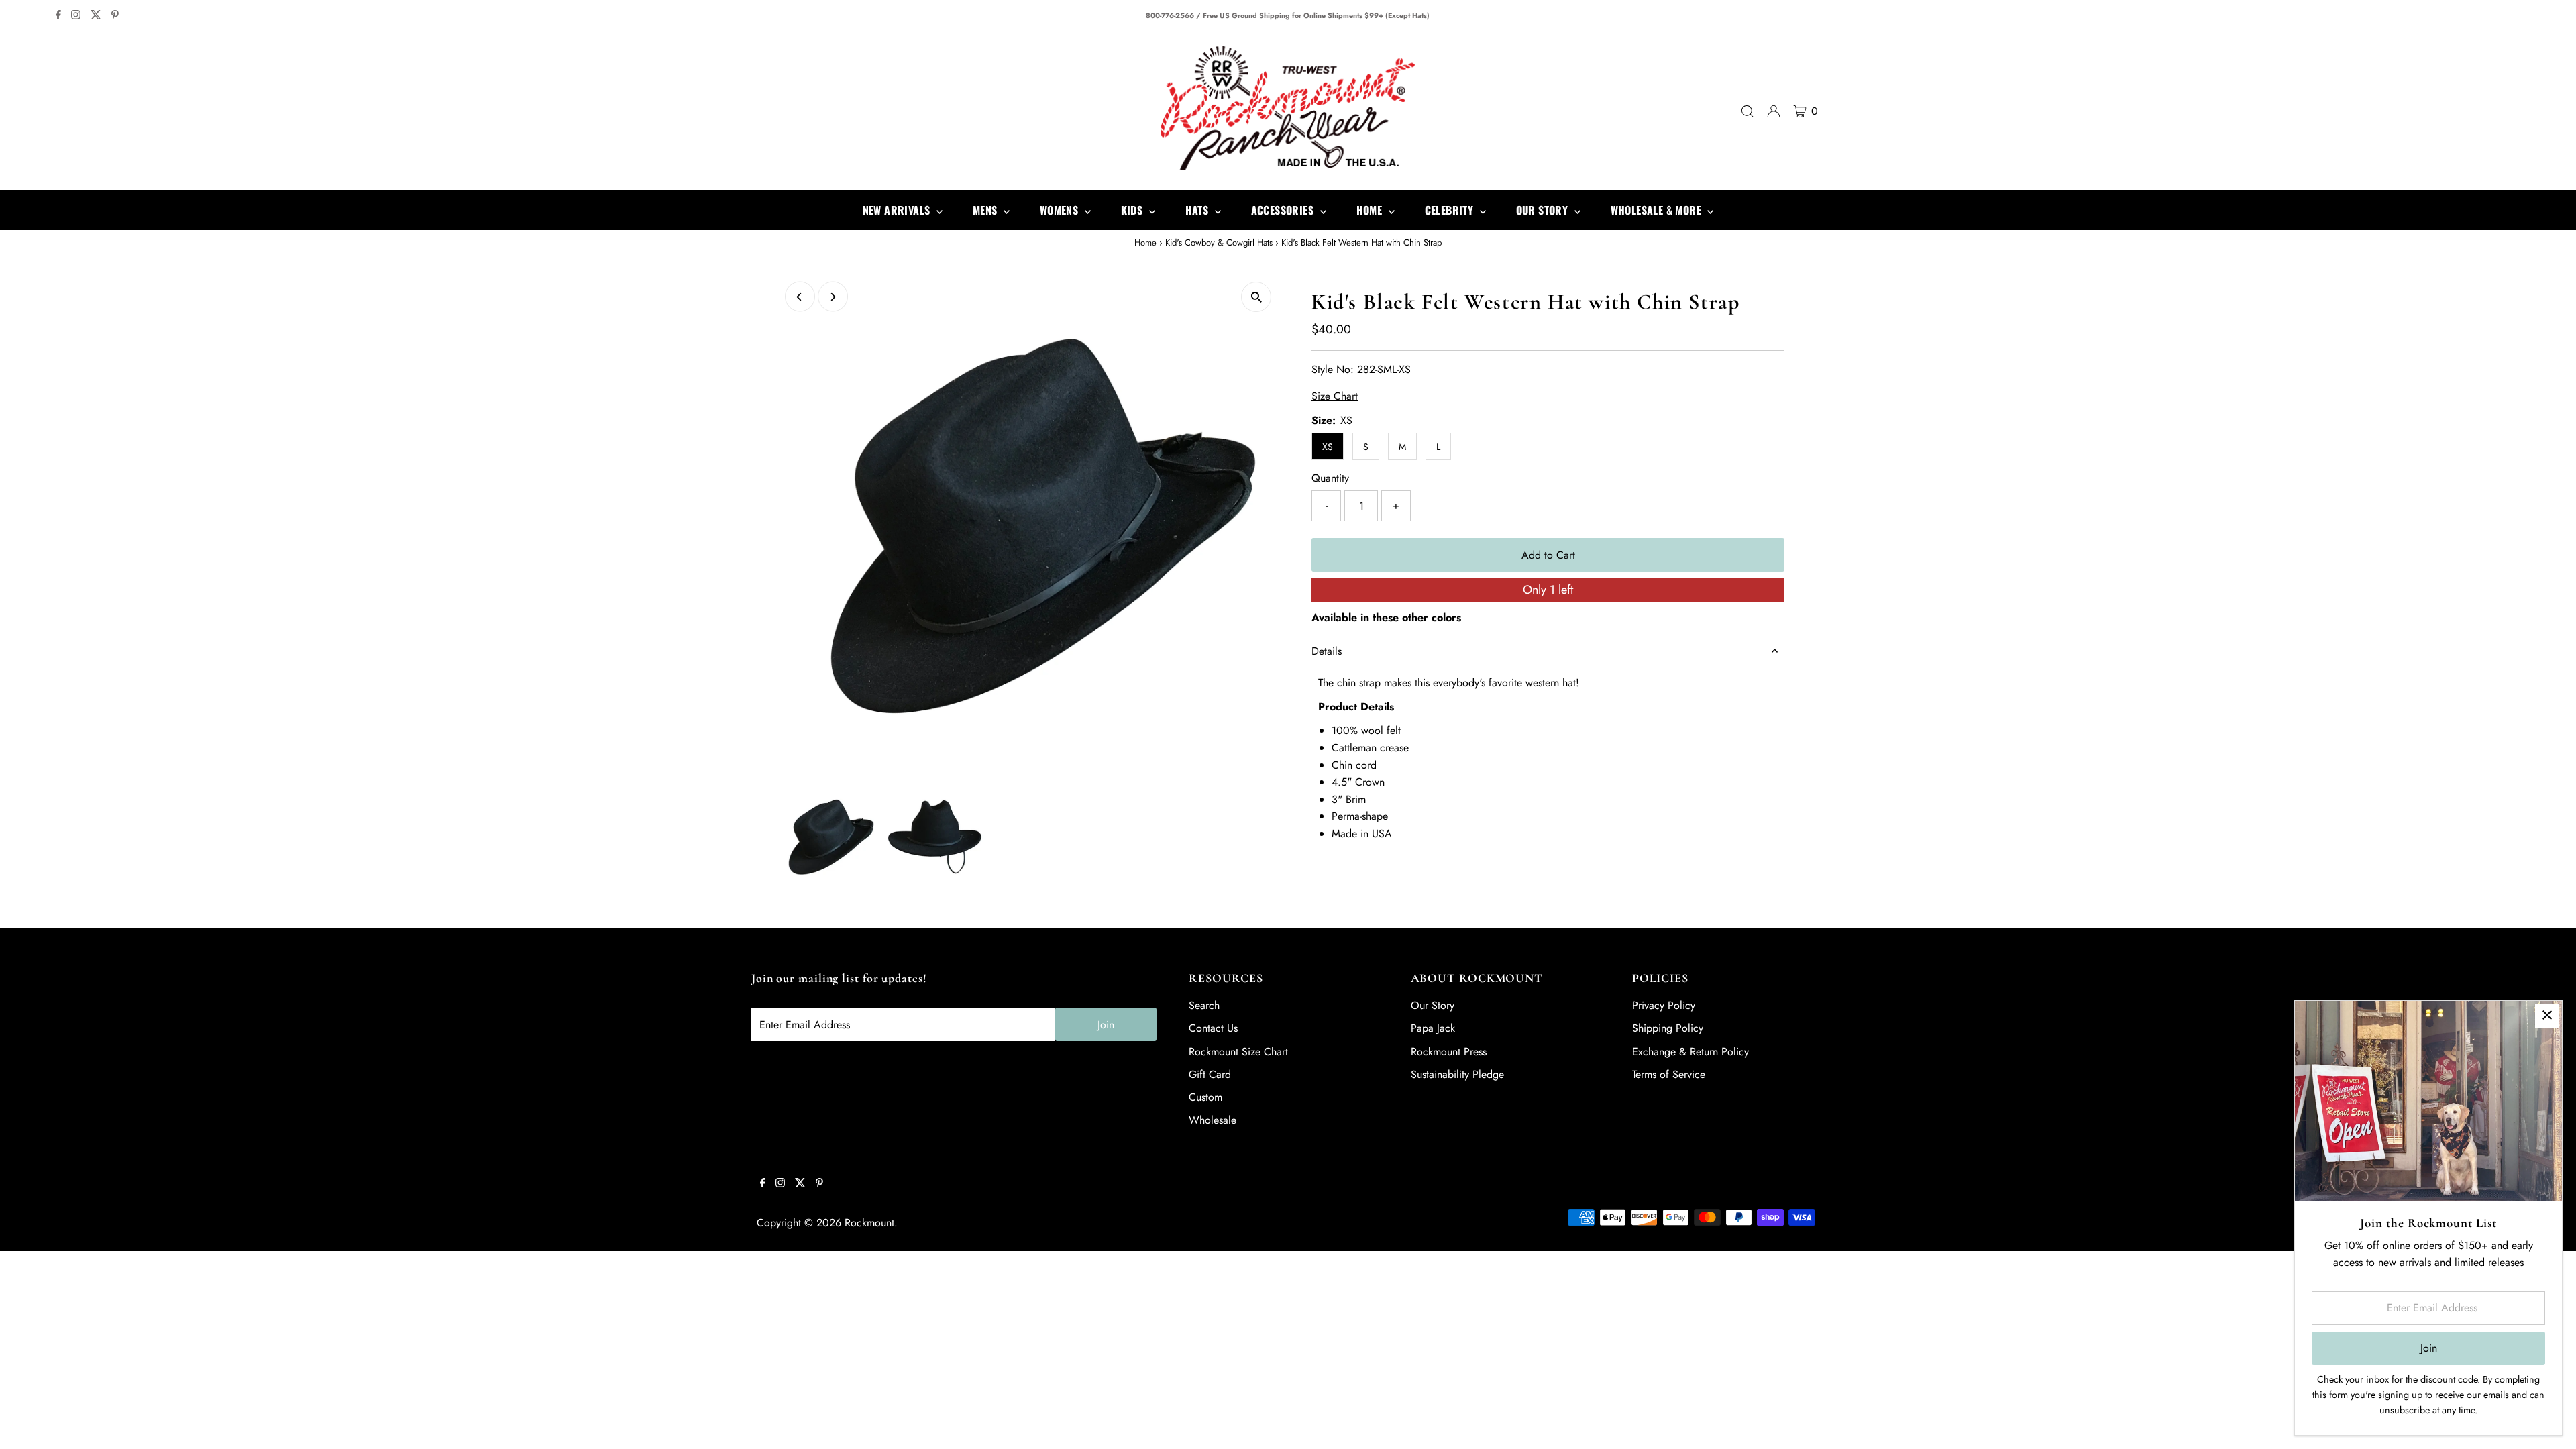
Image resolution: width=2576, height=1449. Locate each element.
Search (1204, 1005)
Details (1327, 651)
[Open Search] (1748, 111)
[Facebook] (58, 16)
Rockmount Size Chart (1238, 1052)
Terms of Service (1669, 1074)
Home (1145, 243)
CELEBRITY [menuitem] (1451, 210)
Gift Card (1210, 1074)
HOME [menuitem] (1371, 210)
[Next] (833, 297)
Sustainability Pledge (1457, 1074)
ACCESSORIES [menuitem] (1284, 210)
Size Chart (1335, 396)
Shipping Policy (1668, 1028)
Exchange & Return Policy (1690, 1052)
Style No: (1333, 369)
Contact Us (1213, 1028)
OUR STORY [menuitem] (1544, 210)
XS (1328, 447)
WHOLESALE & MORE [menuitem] (1658, 210)
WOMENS (1061, 210)
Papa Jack (1433, 1028)
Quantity (1330, 478)
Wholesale (1213, 1120)
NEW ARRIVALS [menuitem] (898, 210)
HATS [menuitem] (1198, 210)
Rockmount (869, 1223)
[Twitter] (96, 16)
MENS (986, 210)
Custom (1205, 1097)
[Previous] (800, 297)
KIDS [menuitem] (1133, 210)
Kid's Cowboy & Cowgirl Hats (1219, 243)
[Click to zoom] (1256, 297)
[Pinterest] (115, 16)
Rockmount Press (1449, 1052)
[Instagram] (76, 16)
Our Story (1433, 1005)
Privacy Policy (1664, 1005)
